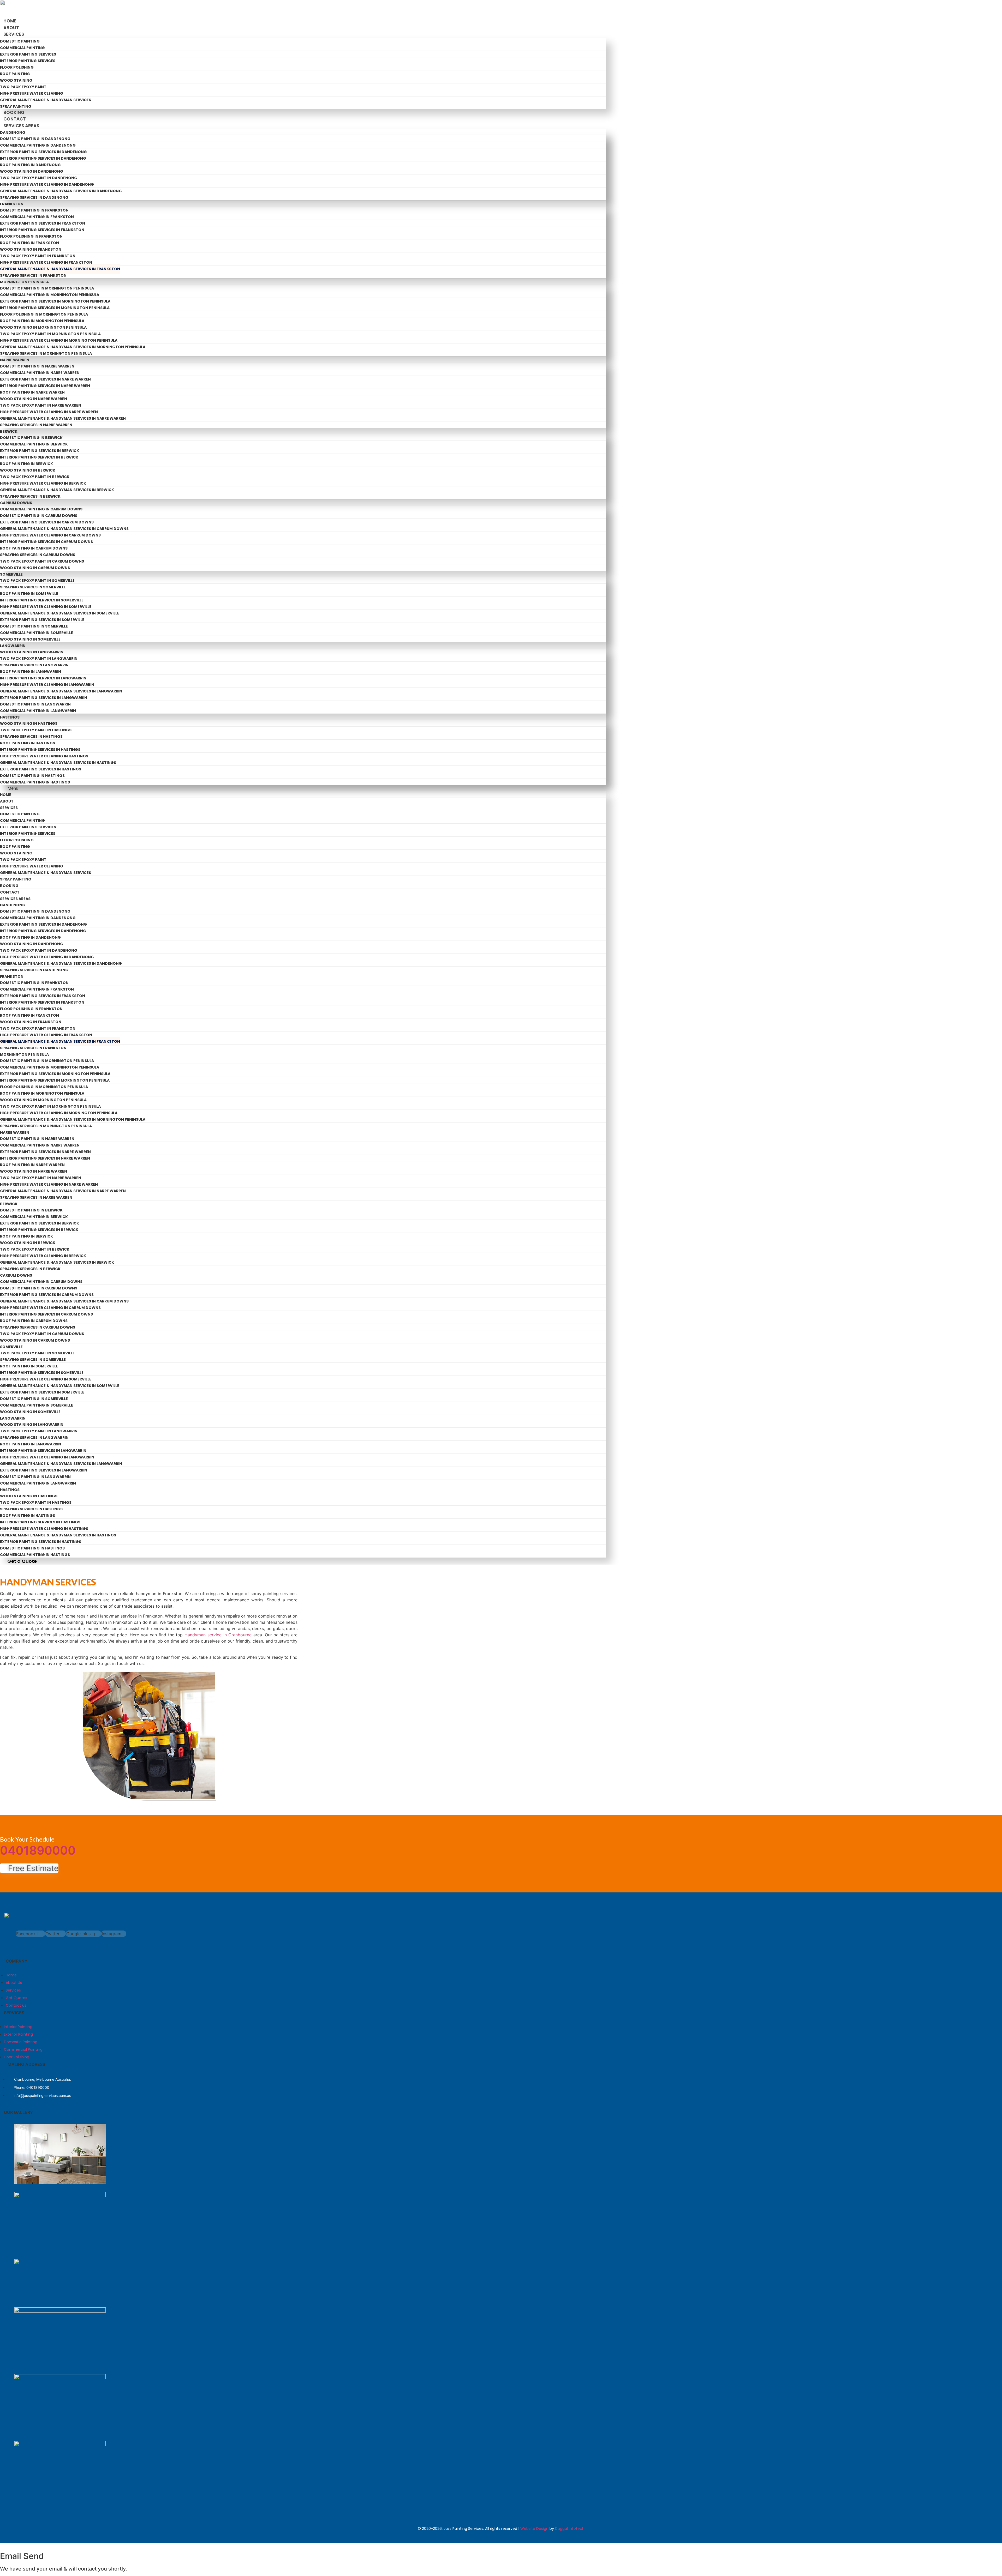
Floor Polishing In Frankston (31, 236)
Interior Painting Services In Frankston (42, 230)
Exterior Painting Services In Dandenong (43, 152)
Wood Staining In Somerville (30, 639)
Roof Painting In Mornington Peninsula (42, 321)
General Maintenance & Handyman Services (46, 100)
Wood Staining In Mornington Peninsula (43, 327)
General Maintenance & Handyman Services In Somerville (60, 613)
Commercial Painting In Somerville (37, 633)
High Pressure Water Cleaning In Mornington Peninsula (59, 340)
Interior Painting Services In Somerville (42, 600)
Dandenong (13, 132)
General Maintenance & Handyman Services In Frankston (60, 269)
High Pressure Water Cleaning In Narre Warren (49, 412)
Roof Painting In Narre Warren (32, 392)
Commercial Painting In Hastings (35, 782)
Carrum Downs (16, 503)
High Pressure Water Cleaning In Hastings (44, 756)
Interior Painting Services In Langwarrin (43, 678)
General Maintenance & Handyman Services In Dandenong (61, 191)
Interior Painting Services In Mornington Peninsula (55, 308)
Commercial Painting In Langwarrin (38, 711)
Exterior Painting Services (28, 54)
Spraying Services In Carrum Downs (38, 555)
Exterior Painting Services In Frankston (43, 223)
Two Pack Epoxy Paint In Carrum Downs (42, 561)
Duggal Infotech (570, 2529)
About (11, 28)
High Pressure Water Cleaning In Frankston (46, 262)
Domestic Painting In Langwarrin (35, 704)
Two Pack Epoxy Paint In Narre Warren (41, 405)
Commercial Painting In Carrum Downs (41, 509)
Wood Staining (16, 80)
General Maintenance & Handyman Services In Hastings (58, 763)
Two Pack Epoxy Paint (23, 87)
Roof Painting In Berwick (26, 464)
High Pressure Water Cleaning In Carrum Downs (50, 535)
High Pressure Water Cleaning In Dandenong (47, 184)
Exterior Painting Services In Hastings (41, 769)
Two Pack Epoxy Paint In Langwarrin (39, 659)
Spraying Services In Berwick (30, 496)
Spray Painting (16, 106)
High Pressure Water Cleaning (32, 93)
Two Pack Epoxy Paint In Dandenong (39, 178)
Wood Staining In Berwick (28, 470)
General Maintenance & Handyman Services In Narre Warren (63, 418)
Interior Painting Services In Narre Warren (45, 386)
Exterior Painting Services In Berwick (40, 451)
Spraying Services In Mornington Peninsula (46, 353)
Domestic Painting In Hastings (32, 776)
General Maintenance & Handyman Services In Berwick (57, 490)
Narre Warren (15, 360)
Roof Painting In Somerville (29, 594)
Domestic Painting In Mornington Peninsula (47, 288)
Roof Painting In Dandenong (30, 165)
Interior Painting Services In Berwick (39, 457)
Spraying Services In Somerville (33, 587)
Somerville (11, 574)
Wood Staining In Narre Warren (34, 399)
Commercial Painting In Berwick (34, 444)
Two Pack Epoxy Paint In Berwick (35, 477)
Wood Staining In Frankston (31, 249)
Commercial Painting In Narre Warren (40, 373)
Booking (14, 112)
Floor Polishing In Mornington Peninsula (44, 314)
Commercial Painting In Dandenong (38, 145)
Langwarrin (13, 646)
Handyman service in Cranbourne (218, 1635)
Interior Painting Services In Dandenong (43, 158)
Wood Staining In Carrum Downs (35, 568)
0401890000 (38, 1850)
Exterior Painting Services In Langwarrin (44, 698)
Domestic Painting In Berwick (31, 438)
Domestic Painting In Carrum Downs (39, 516)
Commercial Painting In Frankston (37, 217)
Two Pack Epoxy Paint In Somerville (37, 581)
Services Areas (21, 126)
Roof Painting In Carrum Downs (34, 548)
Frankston (12, 204)
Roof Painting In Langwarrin (31, 672)
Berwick (9, 431)
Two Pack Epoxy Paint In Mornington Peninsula (50, 334)
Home (10, 21)
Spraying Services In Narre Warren (36, 425)
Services (14, 34)
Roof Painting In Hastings (28, 743)
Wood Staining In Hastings (29, 723)
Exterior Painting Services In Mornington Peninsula (55, 301)
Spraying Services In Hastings (31, 737)
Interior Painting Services (28, 61)
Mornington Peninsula (24, 282)
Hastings (10, 717)
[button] (303, 788)
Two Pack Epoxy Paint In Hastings (36, 730)
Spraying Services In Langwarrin (34, 665)
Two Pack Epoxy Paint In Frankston (38, 256)
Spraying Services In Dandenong (34, 197)
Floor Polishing (17, 67)
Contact (15, 119)
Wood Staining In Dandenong (32, 171)
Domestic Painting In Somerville (34, 626)
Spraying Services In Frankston (33, 275)
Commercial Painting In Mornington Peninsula (50, 295)
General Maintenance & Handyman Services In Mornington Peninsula (73, 347)
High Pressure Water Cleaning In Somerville (46, 607)
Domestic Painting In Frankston (34, 210)
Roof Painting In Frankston (29, 243)
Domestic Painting (20, 41)
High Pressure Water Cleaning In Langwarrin (47, 685)
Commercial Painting (22, 48)
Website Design (534, 2529)
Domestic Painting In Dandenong (35, 139)
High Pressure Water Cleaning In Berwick (43, 483)
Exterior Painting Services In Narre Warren (45, 379)
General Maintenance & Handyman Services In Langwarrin (61, 691)
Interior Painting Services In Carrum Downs (46, 542)
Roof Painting (15, 74)
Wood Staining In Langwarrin (32, 652)
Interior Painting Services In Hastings (40, 750)
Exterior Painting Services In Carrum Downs (47, 522)
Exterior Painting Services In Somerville (42, 620)
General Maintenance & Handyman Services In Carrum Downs (64, 529)
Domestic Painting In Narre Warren (37, 366)
